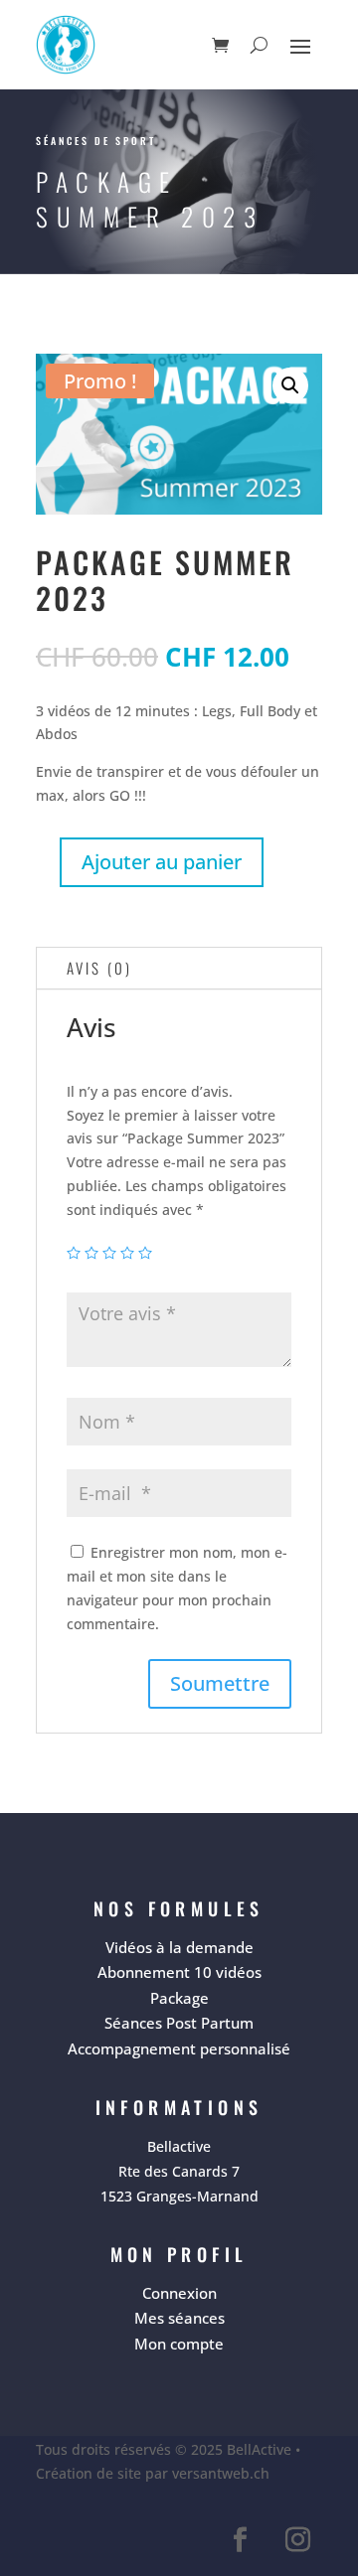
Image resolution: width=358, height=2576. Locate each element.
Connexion (179, 2293)
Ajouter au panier (162, 862)
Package (179, 1998)
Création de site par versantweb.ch (153, 2473)
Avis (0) (99, 968)
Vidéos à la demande (179, 1947)
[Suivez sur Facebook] (240, 2540)
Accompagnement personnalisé (179, 2048)
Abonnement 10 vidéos (179, 1972)
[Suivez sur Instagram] (297, 2540)
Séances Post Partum (179, 2023)
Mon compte (179, 2344)
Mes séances (179, 2318)
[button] (290, 385)
